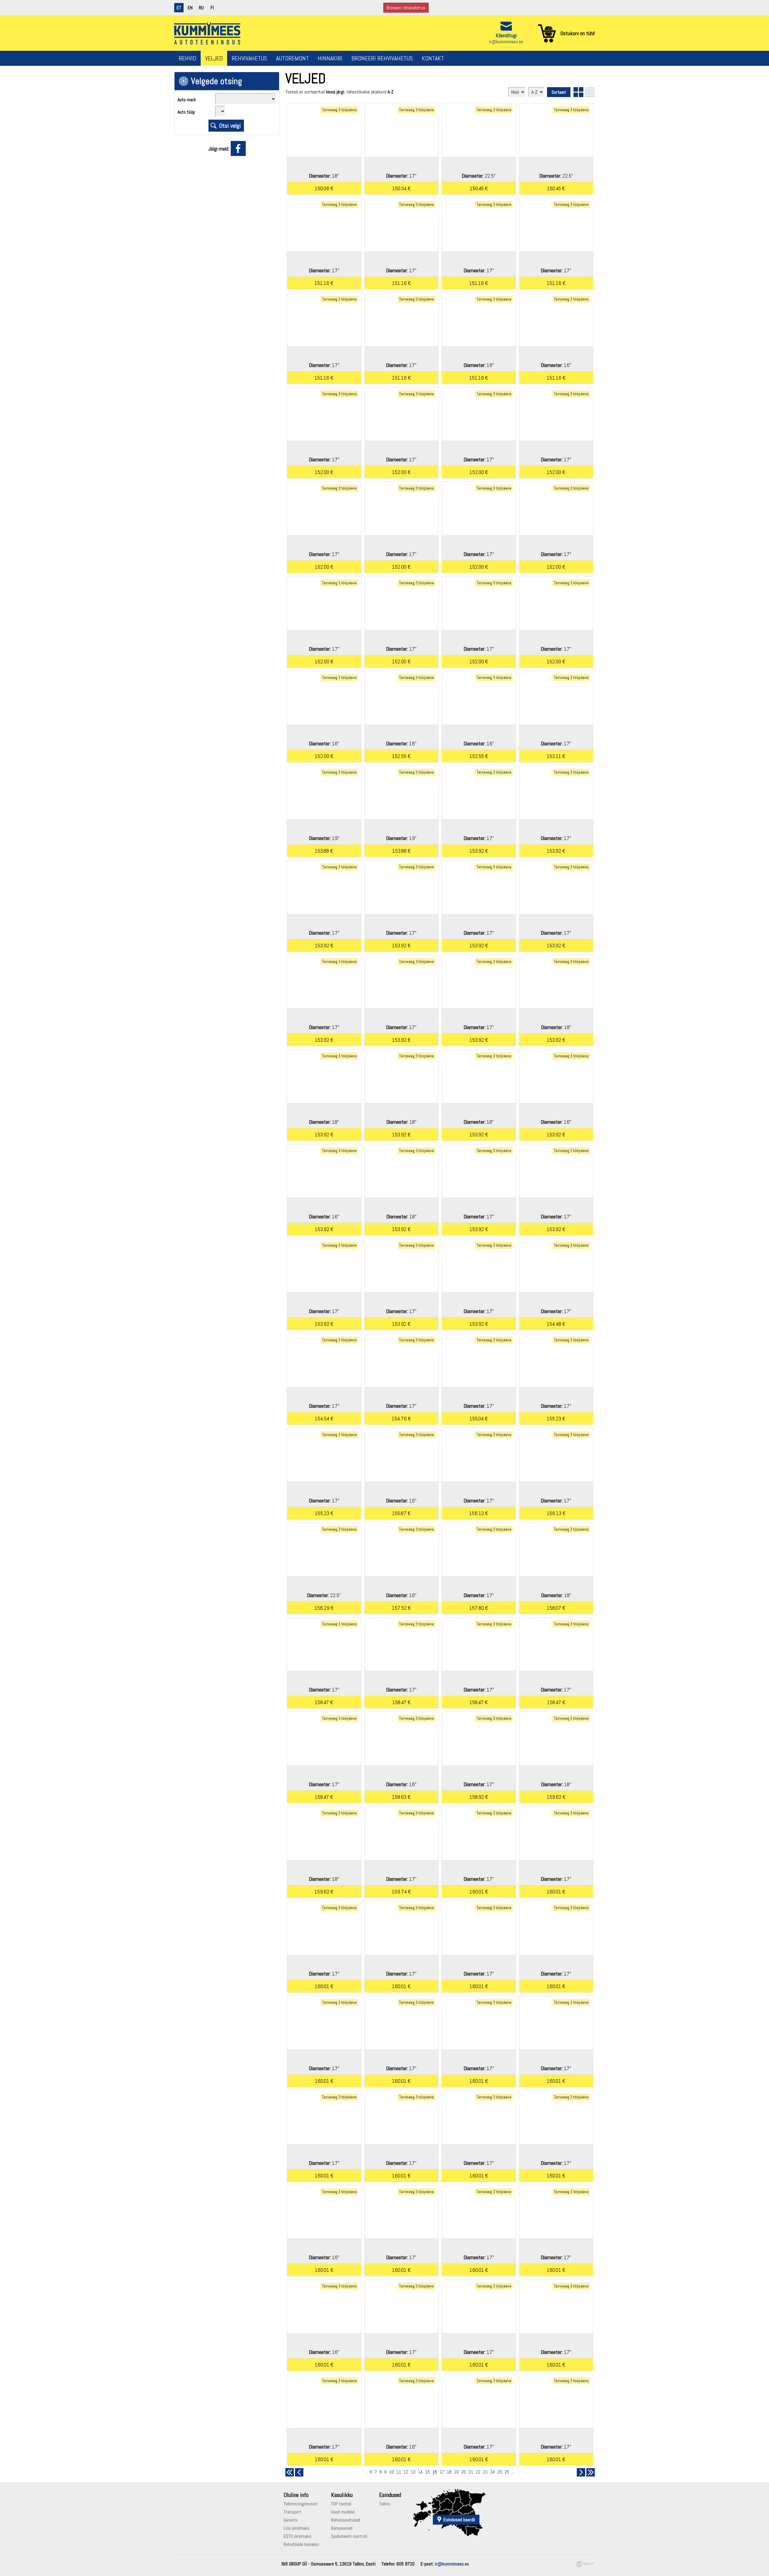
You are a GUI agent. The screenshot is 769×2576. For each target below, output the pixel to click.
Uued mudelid (343, 2512)
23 (485, 2472)
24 (492, 2472)
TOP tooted (341, 2504)
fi (212, 8)
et (179, 8)
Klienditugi (506, 35)
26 (507, 2472)
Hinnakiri (330, 58)
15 (427, 2472)
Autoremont (292, 58)
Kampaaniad (342, 2528)
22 (478, 2472)
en (190, 8)
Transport (292, 2512)
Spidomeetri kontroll (349, 2536)
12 (406, 2472)
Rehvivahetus (249, 58)
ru (201, 8)
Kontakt (433, 58)
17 (442, 2472)
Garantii (290, 2520)
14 (420, 2472)
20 (464, 2472)
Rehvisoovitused (346, 2520)
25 (500, 2472)
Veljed (214, 58)
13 (413, 2472)
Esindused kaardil (459, 2520)
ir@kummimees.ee (506, 42)
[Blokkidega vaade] (578, 92)
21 (471, 2472)
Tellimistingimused (300, 2504)
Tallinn (385, 2504)
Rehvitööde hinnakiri (301, 2544)
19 (456, 2472)
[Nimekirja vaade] (590, 92)
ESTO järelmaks (298, 2536)
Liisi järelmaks (296, 2528)
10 (391, 2472)
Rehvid (187, 58)
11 (399, 2472)
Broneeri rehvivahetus (406, 8)
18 (449, 2472)
